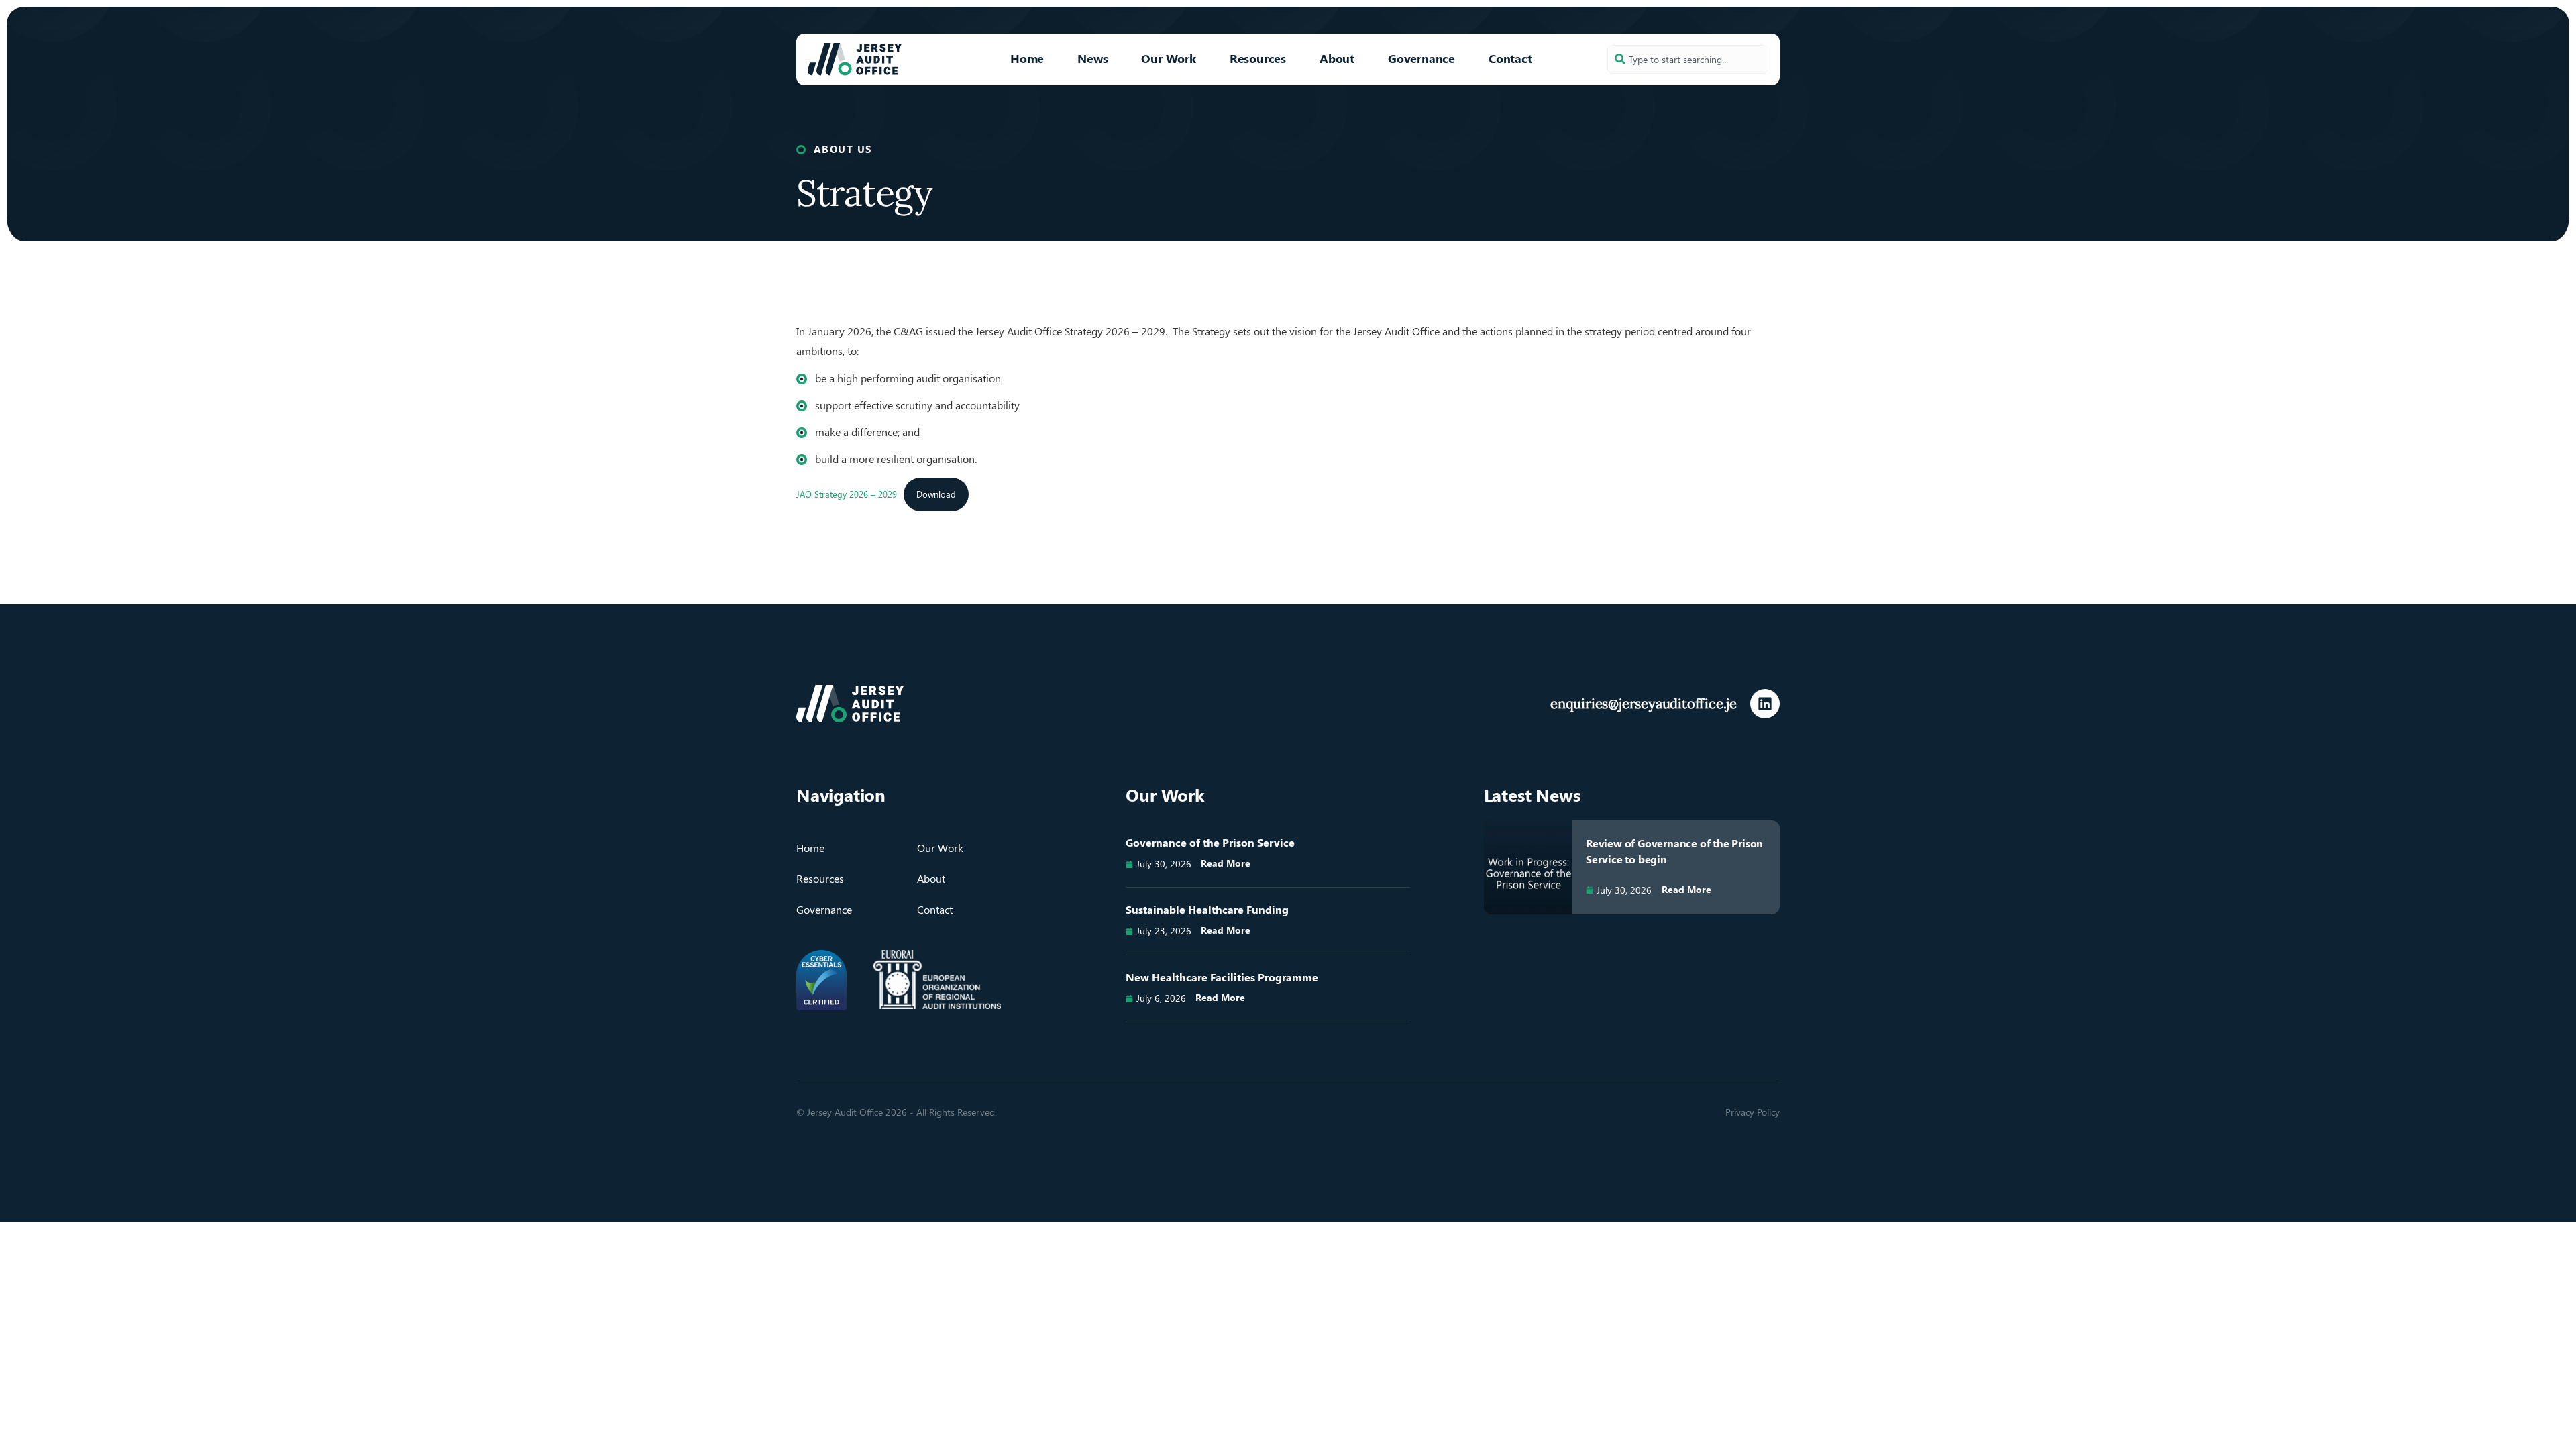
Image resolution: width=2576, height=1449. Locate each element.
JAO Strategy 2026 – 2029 (847, 494)
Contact (1510, 58)
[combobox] (1688, 59)
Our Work (1168, 58)
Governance (1421, 58)
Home (1027, 58)
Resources (1258, 58)
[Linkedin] (1765, 704)
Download (936, 494)
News (1092, 58)
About (1337, 58)
